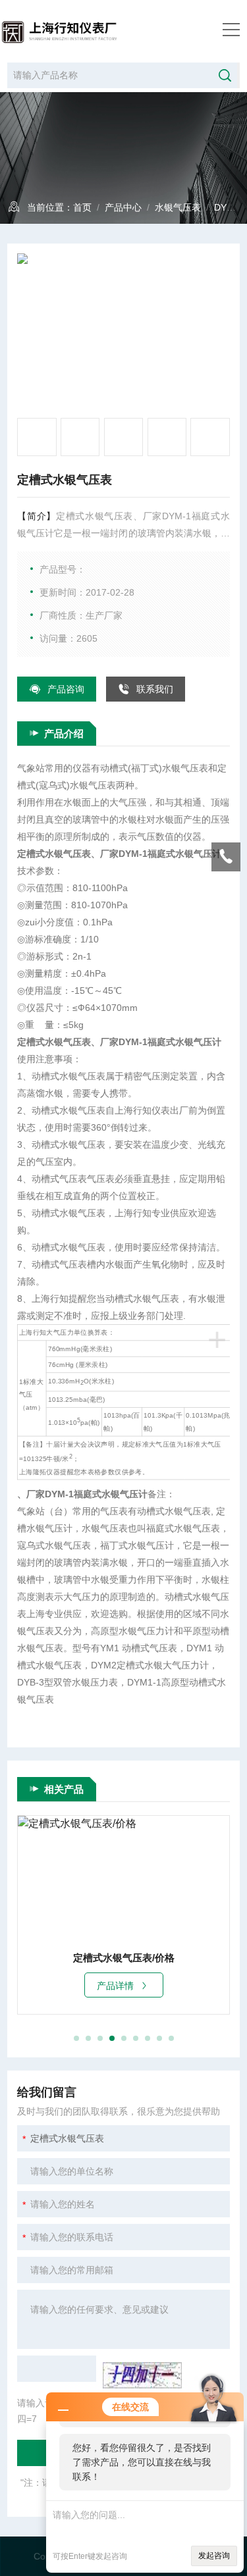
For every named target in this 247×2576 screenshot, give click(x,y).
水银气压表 (178, 207)
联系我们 (155, 689)
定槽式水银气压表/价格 (124, 1958)
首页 (82, 207)
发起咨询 (214, 2556)
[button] (76, 2038)
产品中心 (123, 207)
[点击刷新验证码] (142, 2375)
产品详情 (115, 1986)
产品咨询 (66, 689)
